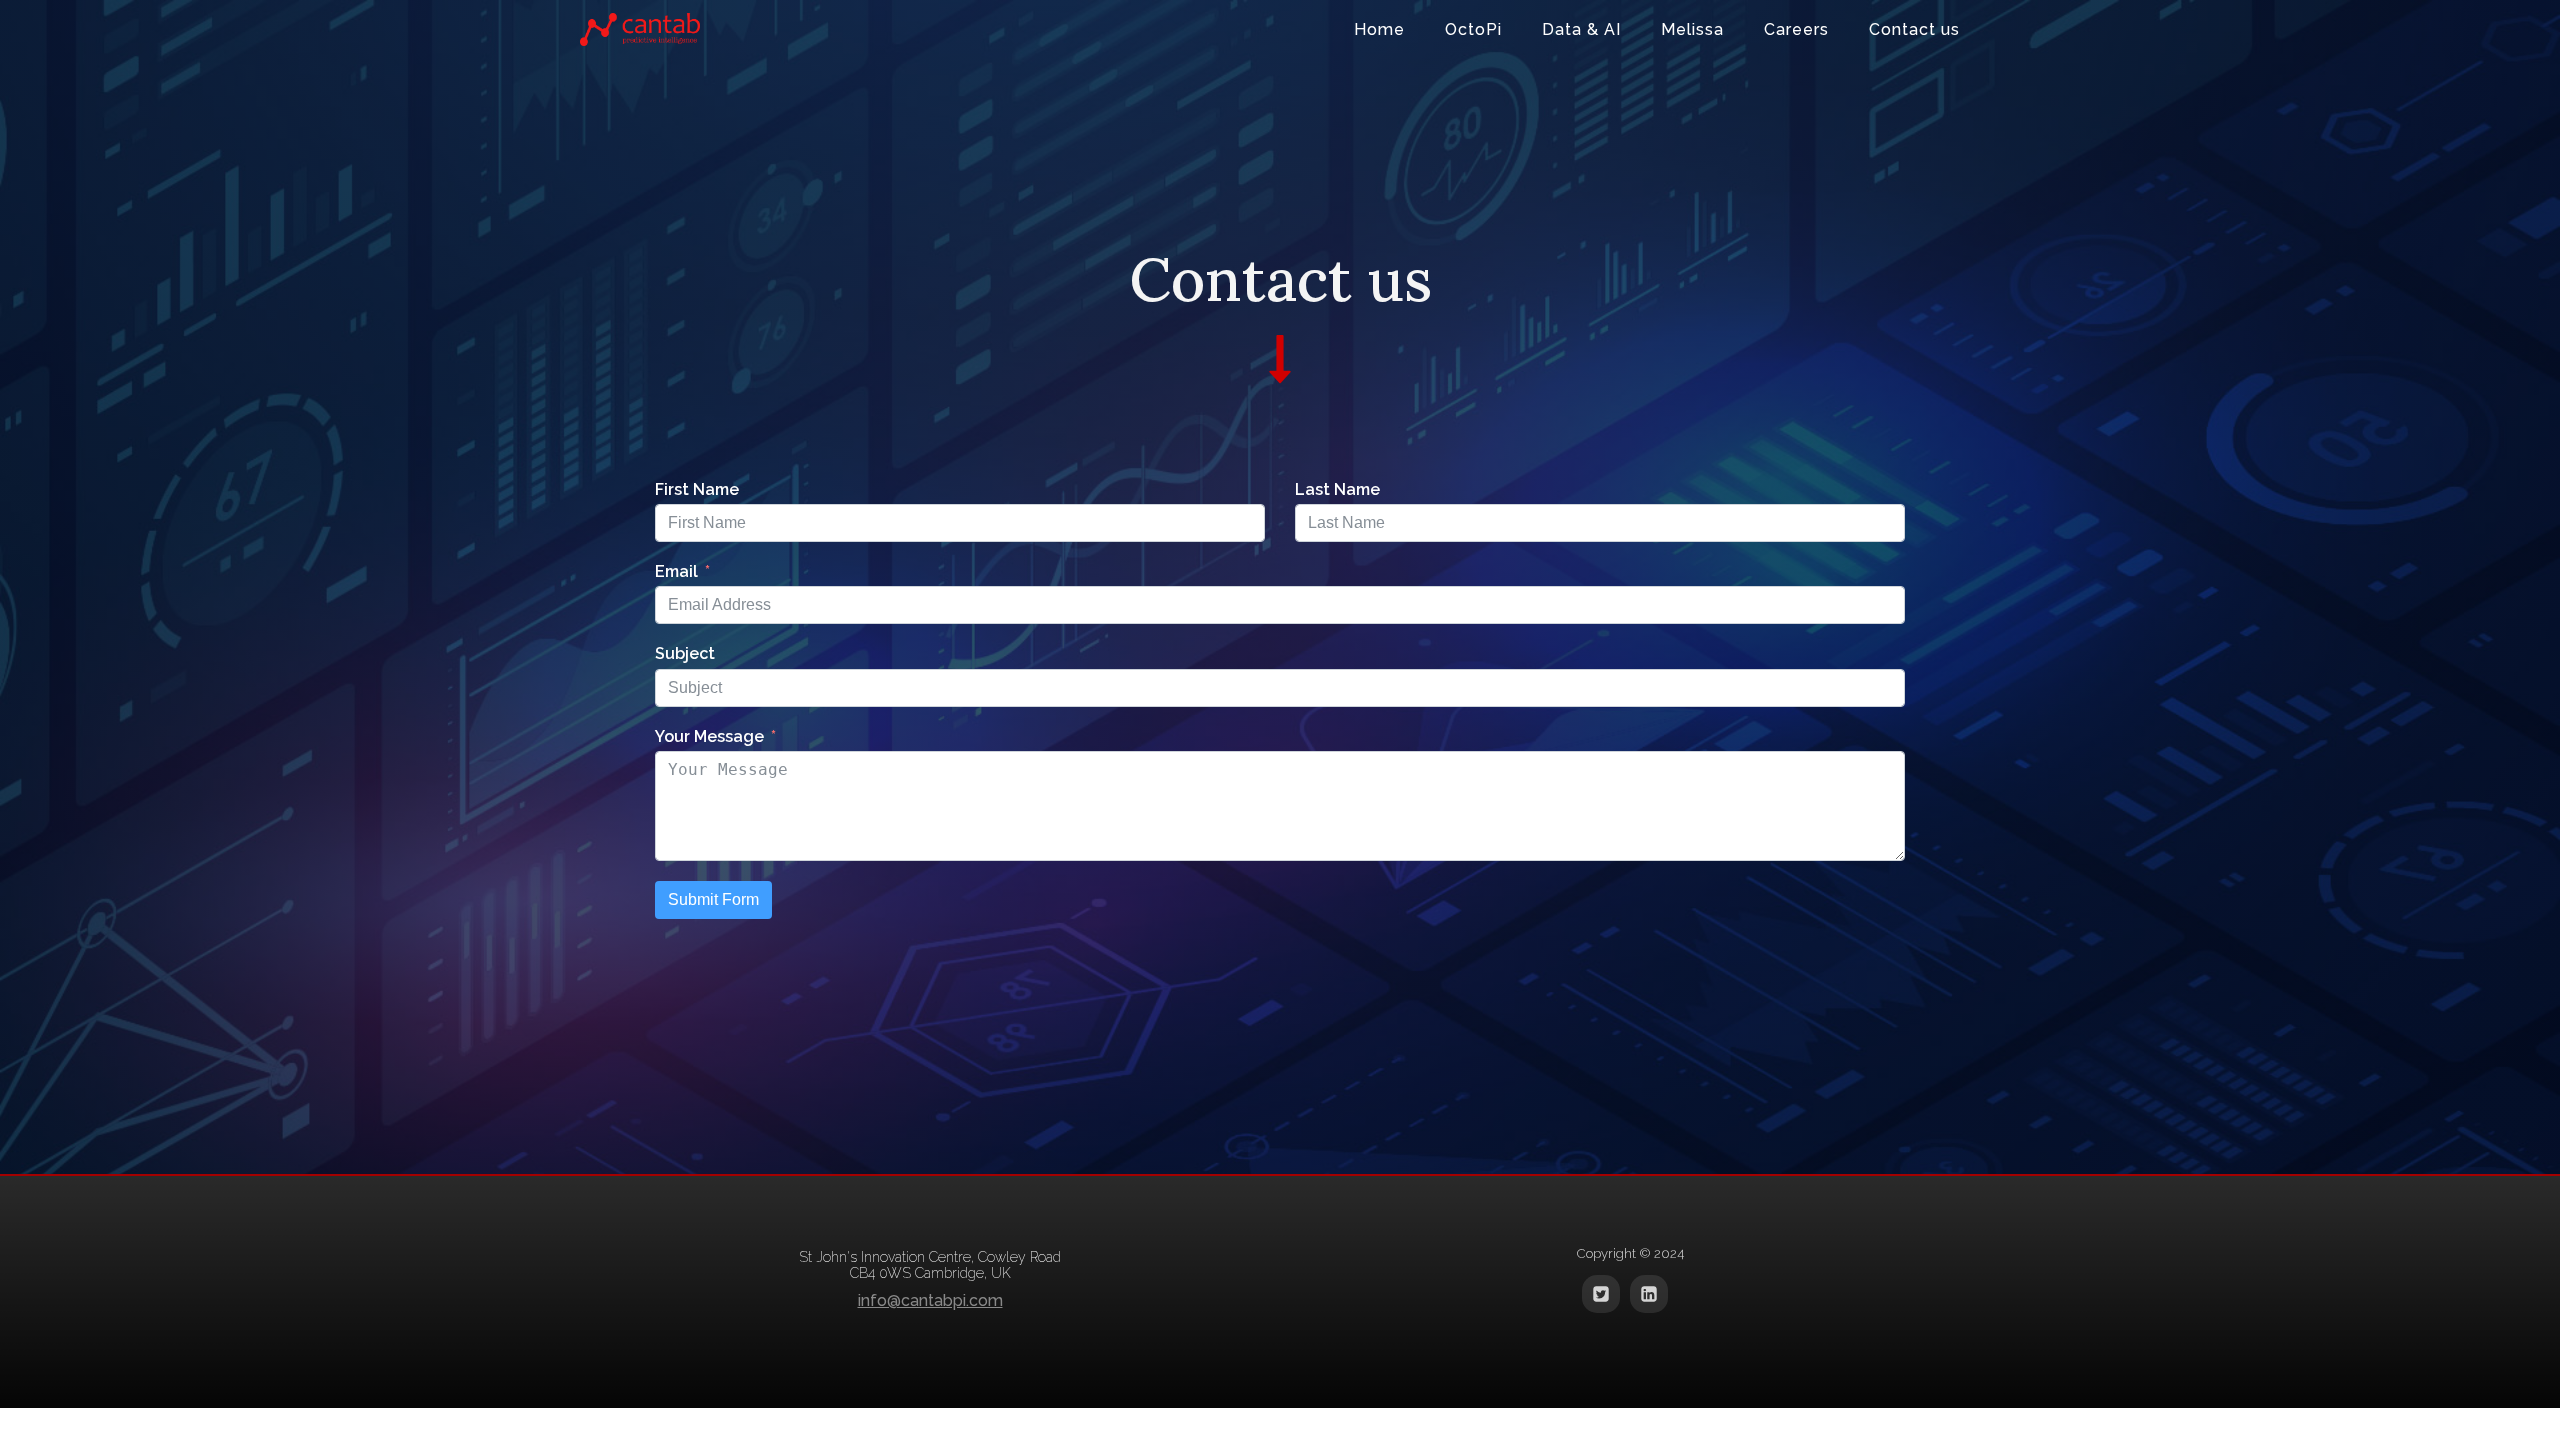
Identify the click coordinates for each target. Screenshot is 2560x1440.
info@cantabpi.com (930, 1300)
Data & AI (1581, 29)
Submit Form (713, 899)
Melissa (1692, 29)
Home (1379, 29)
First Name (697, 489)
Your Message (709, 736)
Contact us (1914, 29)
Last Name (1337, 489)
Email (676, 571)
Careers (1796, 29)
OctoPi (1473, 29)
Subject (685, 653)
